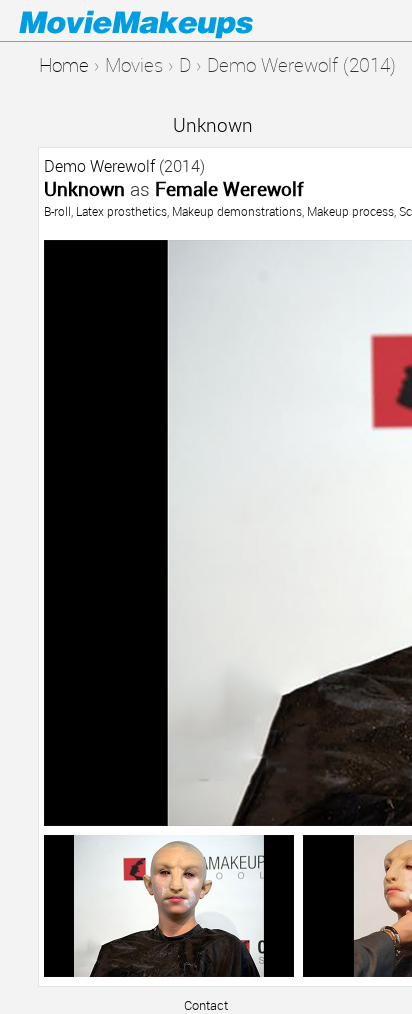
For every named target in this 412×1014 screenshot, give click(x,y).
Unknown (213, 124)
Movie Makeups (165, 21)
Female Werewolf (229, 188)
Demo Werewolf (99, 166)
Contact (206, 1005)
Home (64, 64)
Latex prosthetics (121, 211)
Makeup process (350, 211)
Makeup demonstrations (237, 211)
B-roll (57, 211)
